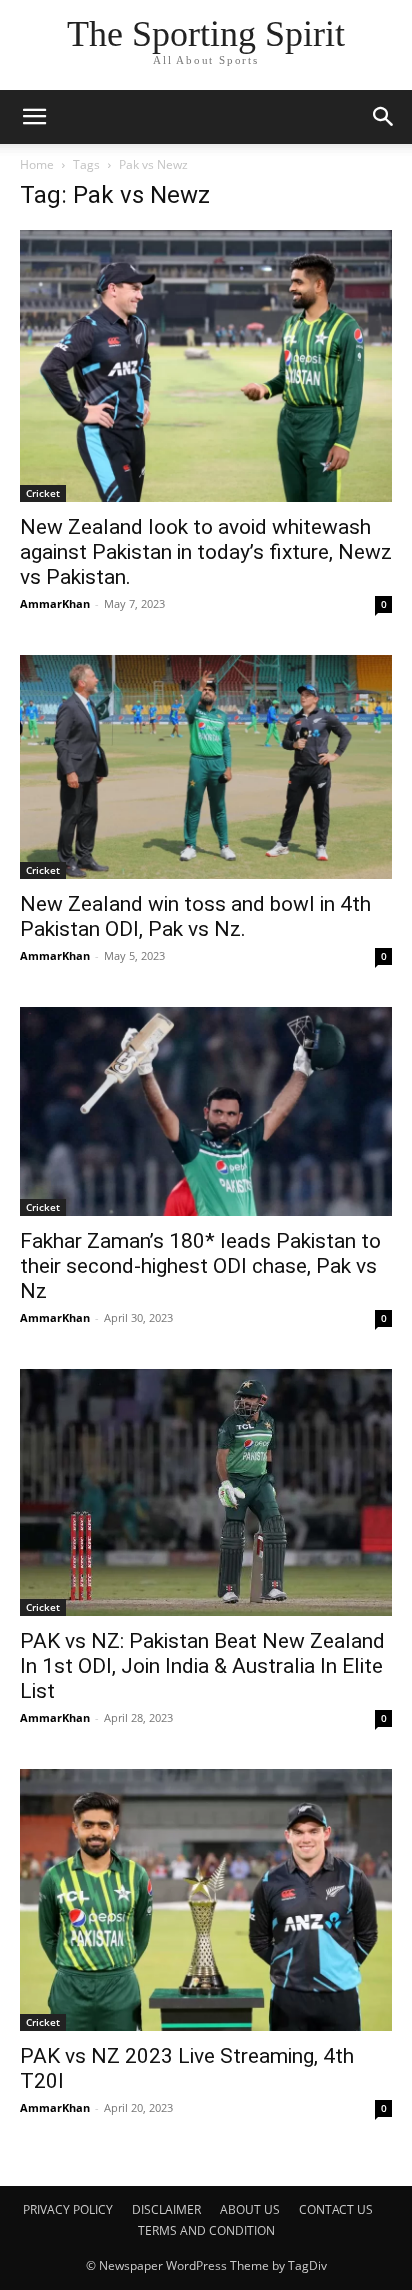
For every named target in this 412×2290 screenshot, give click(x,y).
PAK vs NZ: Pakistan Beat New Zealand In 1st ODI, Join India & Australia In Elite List (202, 1666)
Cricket (43, 493)
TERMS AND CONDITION (206, 2230)
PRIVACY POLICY (68, 2209)
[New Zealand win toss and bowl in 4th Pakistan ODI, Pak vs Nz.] (206, 766)
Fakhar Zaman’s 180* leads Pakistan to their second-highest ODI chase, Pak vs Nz (200, 1266)
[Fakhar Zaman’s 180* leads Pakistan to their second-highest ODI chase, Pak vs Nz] (206, 1111)
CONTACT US (336, 2209)
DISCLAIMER (166, 2209)
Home (37, 164)
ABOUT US (250, 2209)
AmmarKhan (55, 603)
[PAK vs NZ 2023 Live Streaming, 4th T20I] (206, 1900)
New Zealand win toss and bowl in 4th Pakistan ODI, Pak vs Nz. (195, 916)
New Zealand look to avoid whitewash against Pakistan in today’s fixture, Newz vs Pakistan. (206, 552)
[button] (384, 117)
